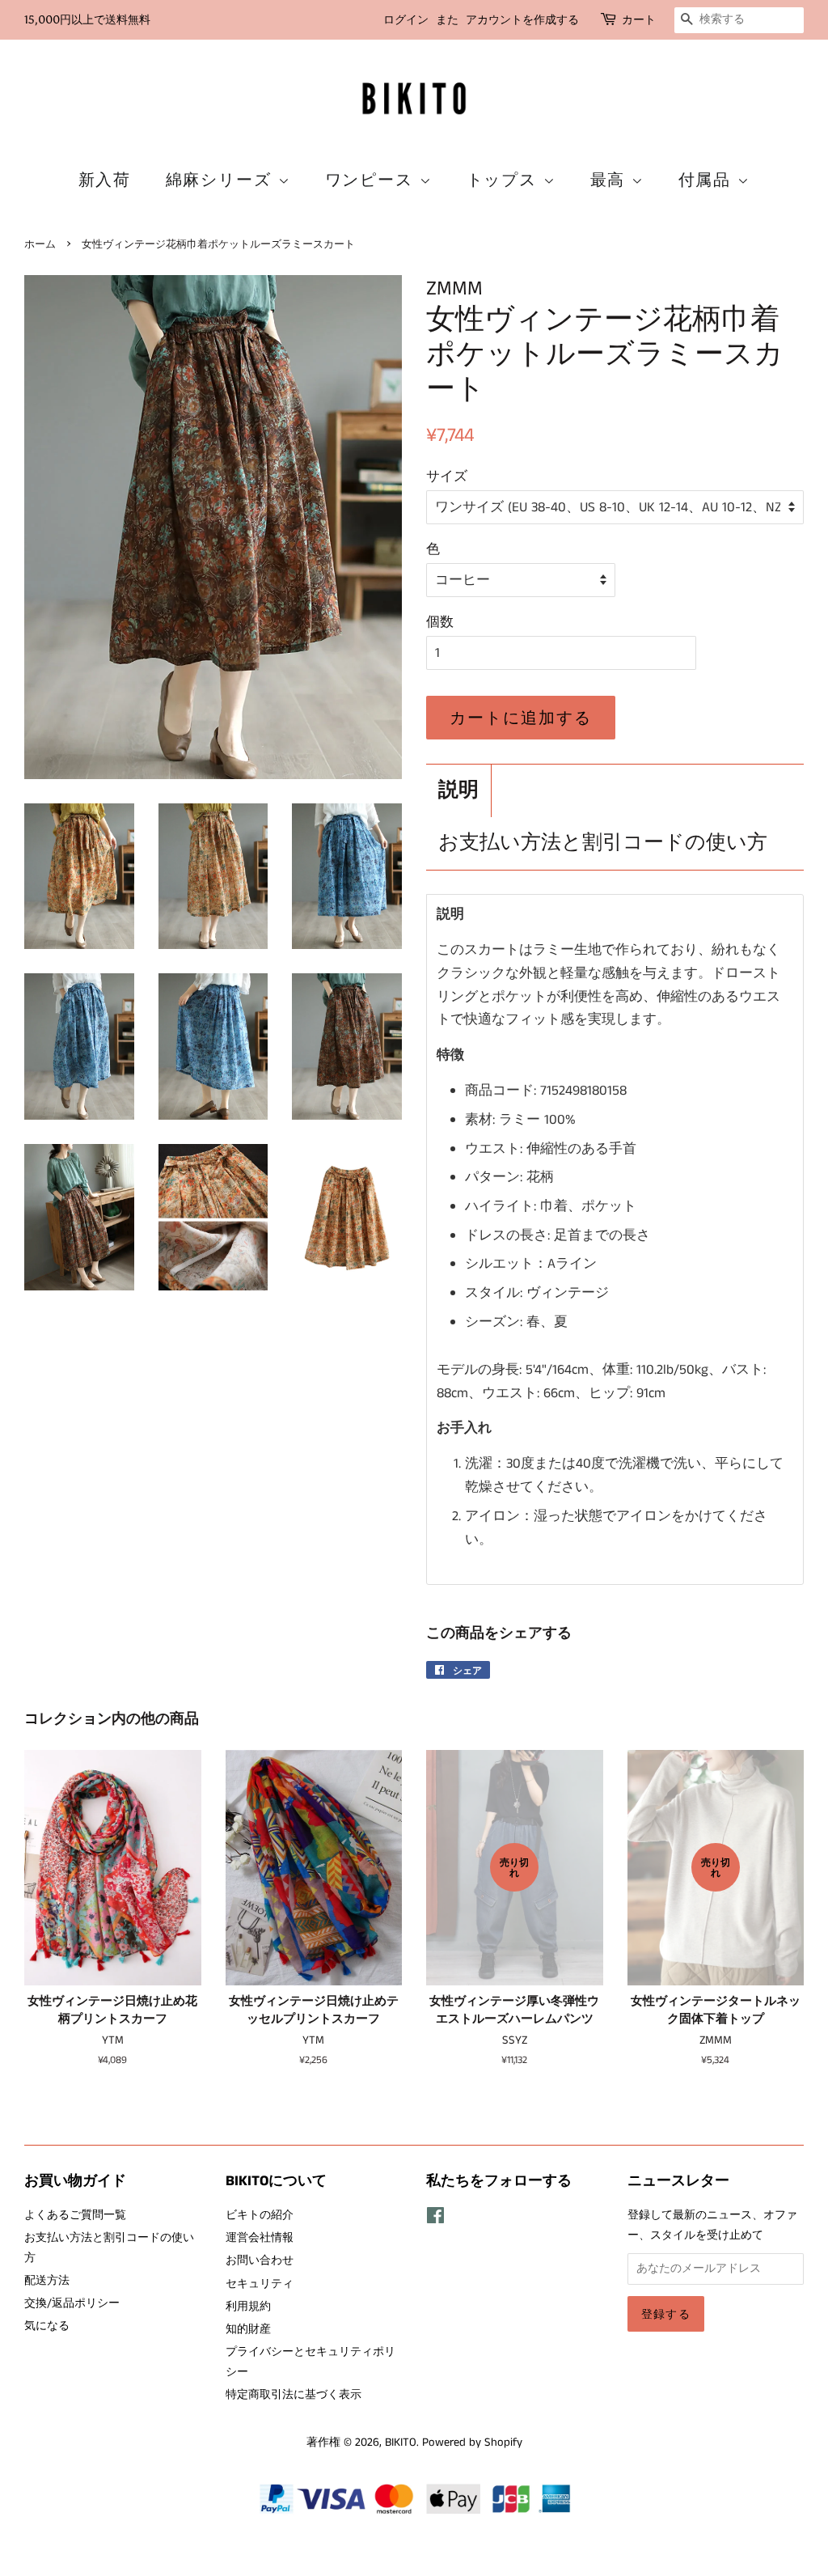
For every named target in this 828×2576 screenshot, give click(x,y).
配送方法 (47, 2281)
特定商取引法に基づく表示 (294, 2395)
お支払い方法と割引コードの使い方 (603, 843)
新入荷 (105, 180)
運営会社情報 (260, 2238)
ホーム (40, 244)
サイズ (447, 477)
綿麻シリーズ (222, 180)
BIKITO (401, 2443)
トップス (505, 180)
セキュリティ (260, 2284)
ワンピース (372, 180)
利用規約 (248, 2307)
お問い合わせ (260, 2260)
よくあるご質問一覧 (75, 2215)
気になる (47, 2326)
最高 (611, 180)
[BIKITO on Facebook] (435, 2219)
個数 (440, 622)
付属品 (708, 180)
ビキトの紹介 (260, 2215)
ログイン (406, 20)
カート (639, 20)
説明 (458, 791)
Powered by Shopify (472, 2443)
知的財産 (248, 2329)
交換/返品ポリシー (72, 2303)
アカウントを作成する (522, 20)
